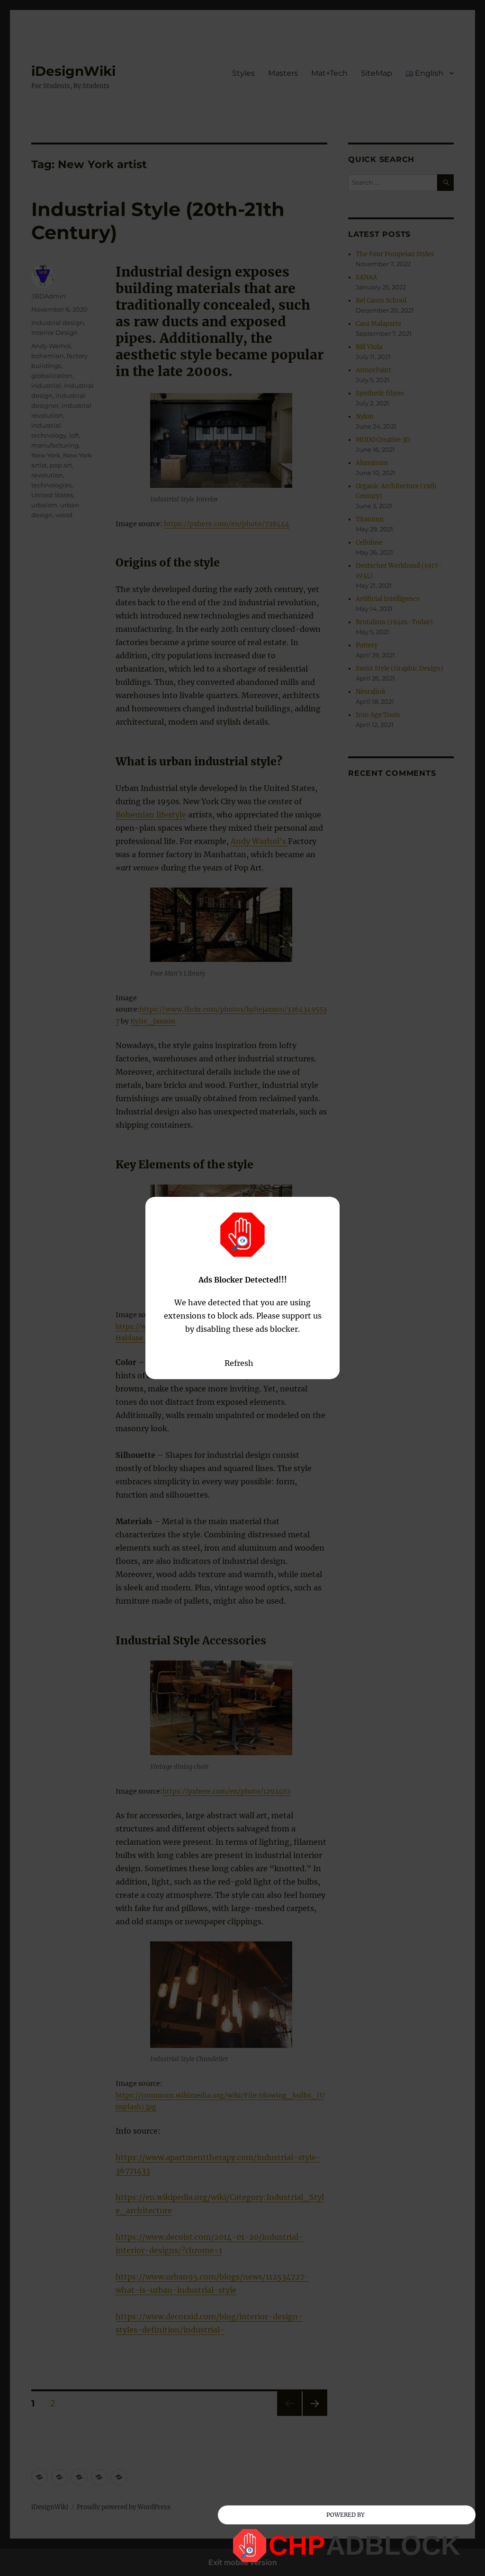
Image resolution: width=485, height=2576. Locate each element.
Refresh (239, 1363)
